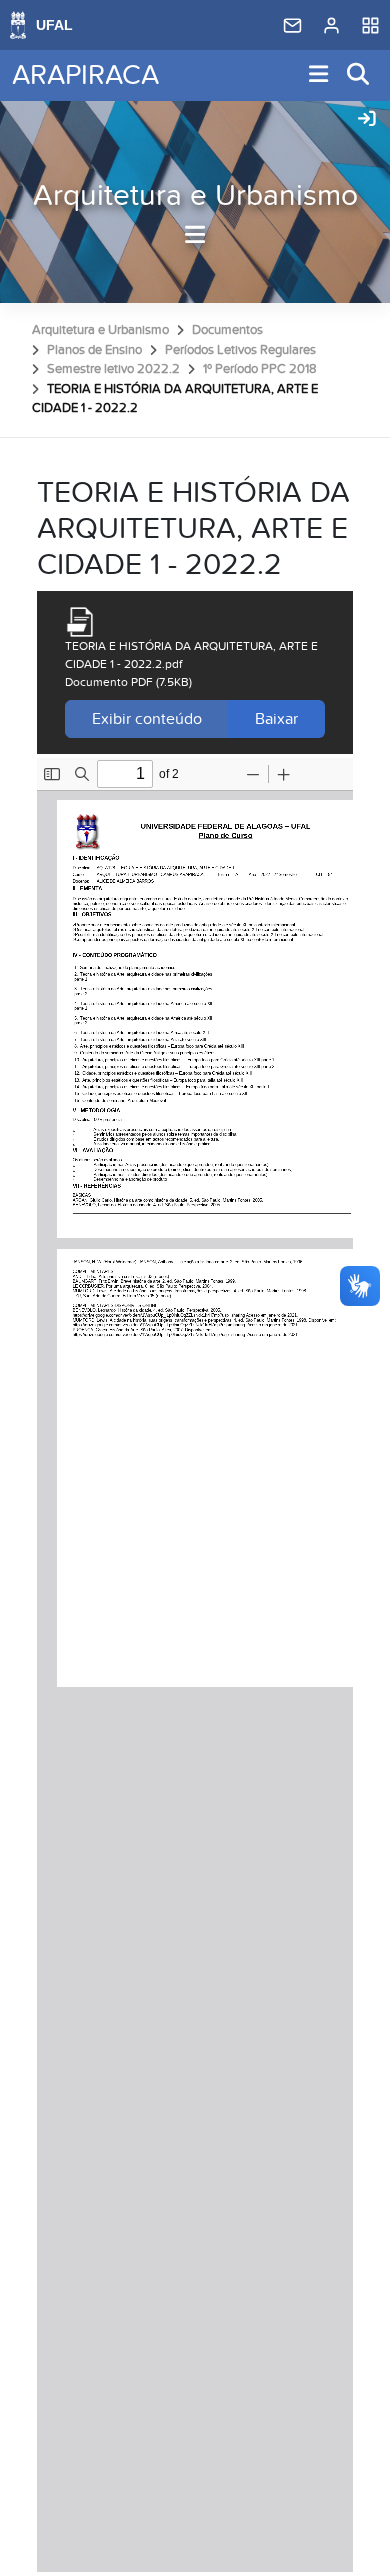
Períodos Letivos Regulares (240, 350)
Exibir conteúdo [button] (147, 719)
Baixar (276, 719)
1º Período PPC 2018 (260, 369)
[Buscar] (359, 75)
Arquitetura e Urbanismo (195, 196)
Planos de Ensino (94, 350)
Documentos (227, 330)
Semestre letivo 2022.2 (113, 369)
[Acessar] (367, 120)
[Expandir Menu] (319, 75)
